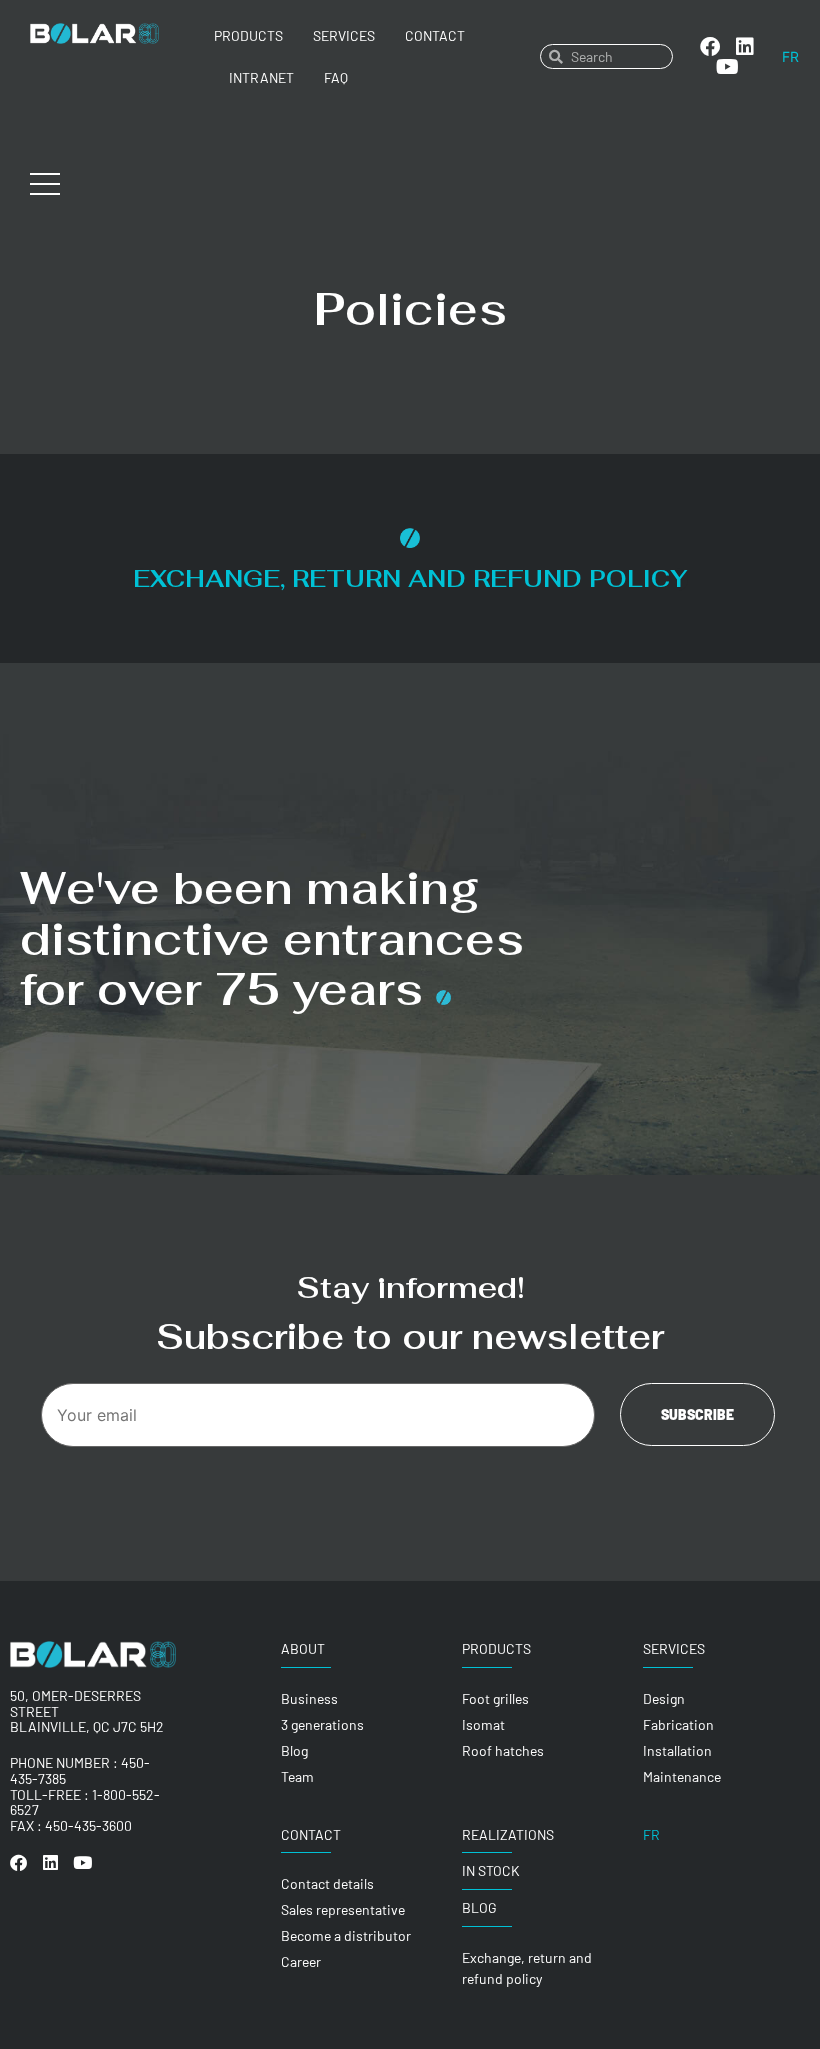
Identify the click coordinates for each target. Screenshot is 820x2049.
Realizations (508, 1834)
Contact (435, 35)
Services (344, 35)
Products (248, 35)
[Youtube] (728, 67)
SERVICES (674, 1648)
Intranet (261, 77)
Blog (479, 1907)
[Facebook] (710, 47)
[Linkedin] (745, 47)
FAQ (336, 77)
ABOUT (303, 1648)
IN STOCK (491, 1870)
